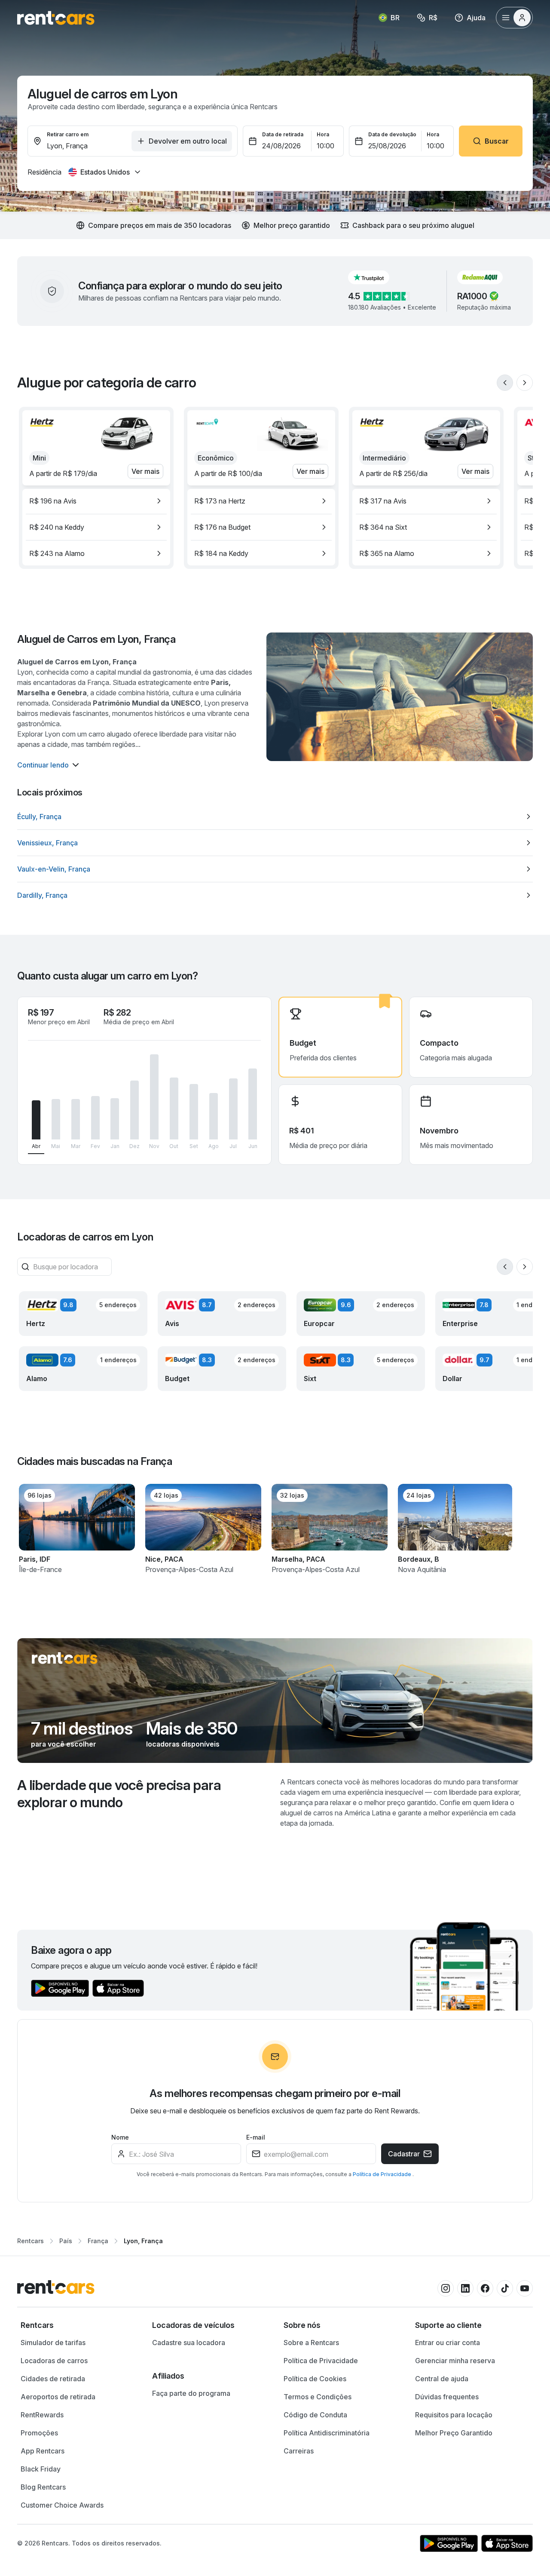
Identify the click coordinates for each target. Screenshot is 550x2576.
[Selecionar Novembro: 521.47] (154, 1097)
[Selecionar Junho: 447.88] (253, 1104)
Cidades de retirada (53, 2379)
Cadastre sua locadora (189, 2343)
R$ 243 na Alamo (57, 553)
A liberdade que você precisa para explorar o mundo (119, 1794)
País (66, 2241)
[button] (376, 277)
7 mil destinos (82, 1729)
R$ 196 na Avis (53, 501)
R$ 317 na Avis (383, 501)
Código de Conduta (315, 2415)
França (98, 2241)
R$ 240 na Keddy (57, 527)
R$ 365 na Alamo (387, 553)
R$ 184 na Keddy (221, 553)
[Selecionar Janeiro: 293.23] (115, 1119)
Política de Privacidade (383, 2174)
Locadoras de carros (54, 2361)
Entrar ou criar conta (448, 2343)
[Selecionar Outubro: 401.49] (174, 1109)
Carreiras (299, 2451)
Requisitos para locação (454, 2415)
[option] (96, 501)
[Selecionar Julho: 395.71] (233, 1109)
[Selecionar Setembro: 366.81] (194, 1112)
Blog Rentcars (43, 2487)
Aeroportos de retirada (58, 2397)
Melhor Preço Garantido (454, 2433)
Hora (323, 134)
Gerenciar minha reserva (455, 2361)
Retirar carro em (68, 134)
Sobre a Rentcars (311, 2343)
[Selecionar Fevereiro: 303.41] (95, 1118)
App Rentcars (43, 2451)
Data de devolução (392, 134)
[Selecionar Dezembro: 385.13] (134, 1110)
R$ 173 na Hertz (220, 501)
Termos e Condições (318, 2397)
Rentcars (31, 2241)
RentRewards (42, 2415)
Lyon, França (143, 2241)
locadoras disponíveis (183, 1744)
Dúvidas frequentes (447, 2397)
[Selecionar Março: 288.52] (76, 1119)
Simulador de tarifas (53, 2343)
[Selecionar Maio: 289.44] (56, 1119)
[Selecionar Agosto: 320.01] (214, 1116)
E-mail (256, 2137)
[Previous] (505, 383)
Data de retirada (283, 134)
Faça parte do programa (191, 2393)
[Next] (525, 383)
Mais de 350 (192, 1729)
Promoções (39, 2433)
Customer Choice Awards (62, 2505)
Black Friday (41, 2469)
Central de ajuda (442, 2379)
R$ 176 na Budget (222, 527)
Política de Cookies (315, 2379)
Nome (120, 2137)
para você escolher (64, 1744)
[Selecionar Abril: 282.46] (36, 1120)
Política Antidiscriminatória (327, 2433)
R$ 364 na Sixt (383, 527)
